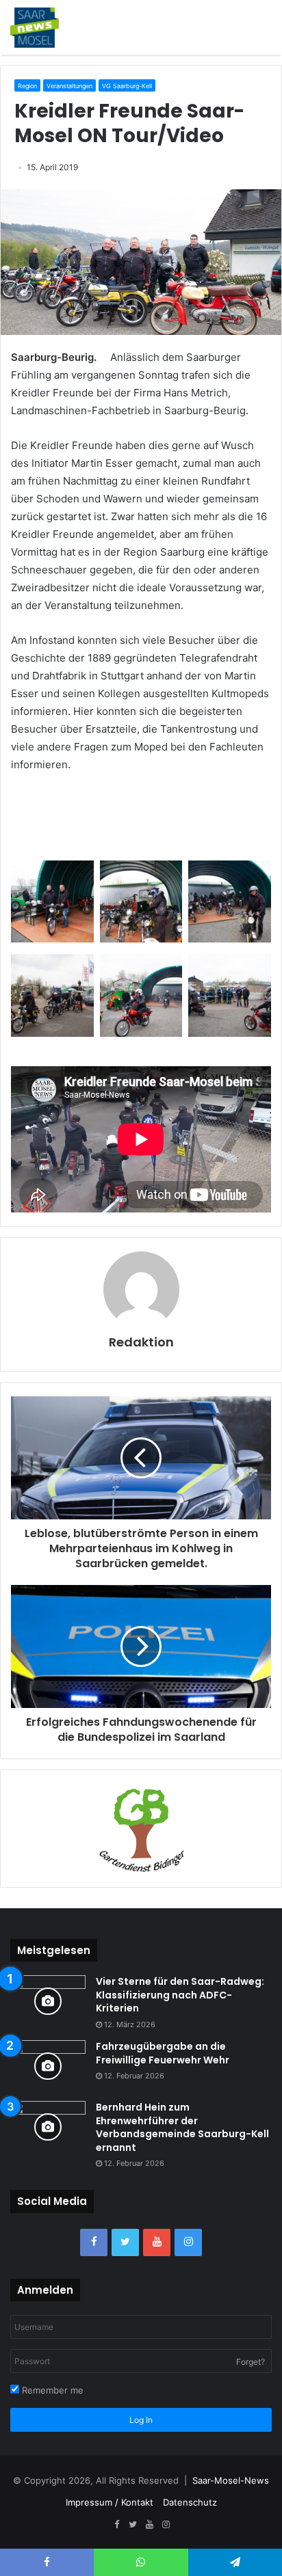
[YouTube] (157, 2242)
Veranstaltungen (69, 86)
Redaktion (141, 1342)
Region (27, 86)
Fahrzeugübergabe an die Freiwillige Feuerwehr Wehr (163, 2053)
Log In (141, 2420)
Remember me (51, 2390)
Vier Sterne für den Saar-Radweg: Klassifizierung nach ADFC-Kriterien (180, 1995)
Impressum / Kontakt (110, 2502)
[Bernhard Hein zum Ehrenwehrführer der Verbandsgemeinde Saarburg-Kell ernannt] (48, 2127)
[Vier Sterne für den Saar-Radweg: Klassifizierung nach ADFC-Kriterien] (48, 2001)
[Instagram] (188, 2242)
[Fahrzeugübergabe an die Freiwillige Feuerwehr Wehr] (48, 2066)
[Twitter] (125, 2242)
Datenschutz (190, 2502)
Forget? (251, 2362)
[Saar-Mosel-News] (35, 27)
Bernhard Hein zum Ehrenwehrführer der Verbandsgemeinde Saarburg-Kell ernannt (182, 2127)
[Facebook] (94, 2242)
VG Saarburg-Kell (127, 86)
